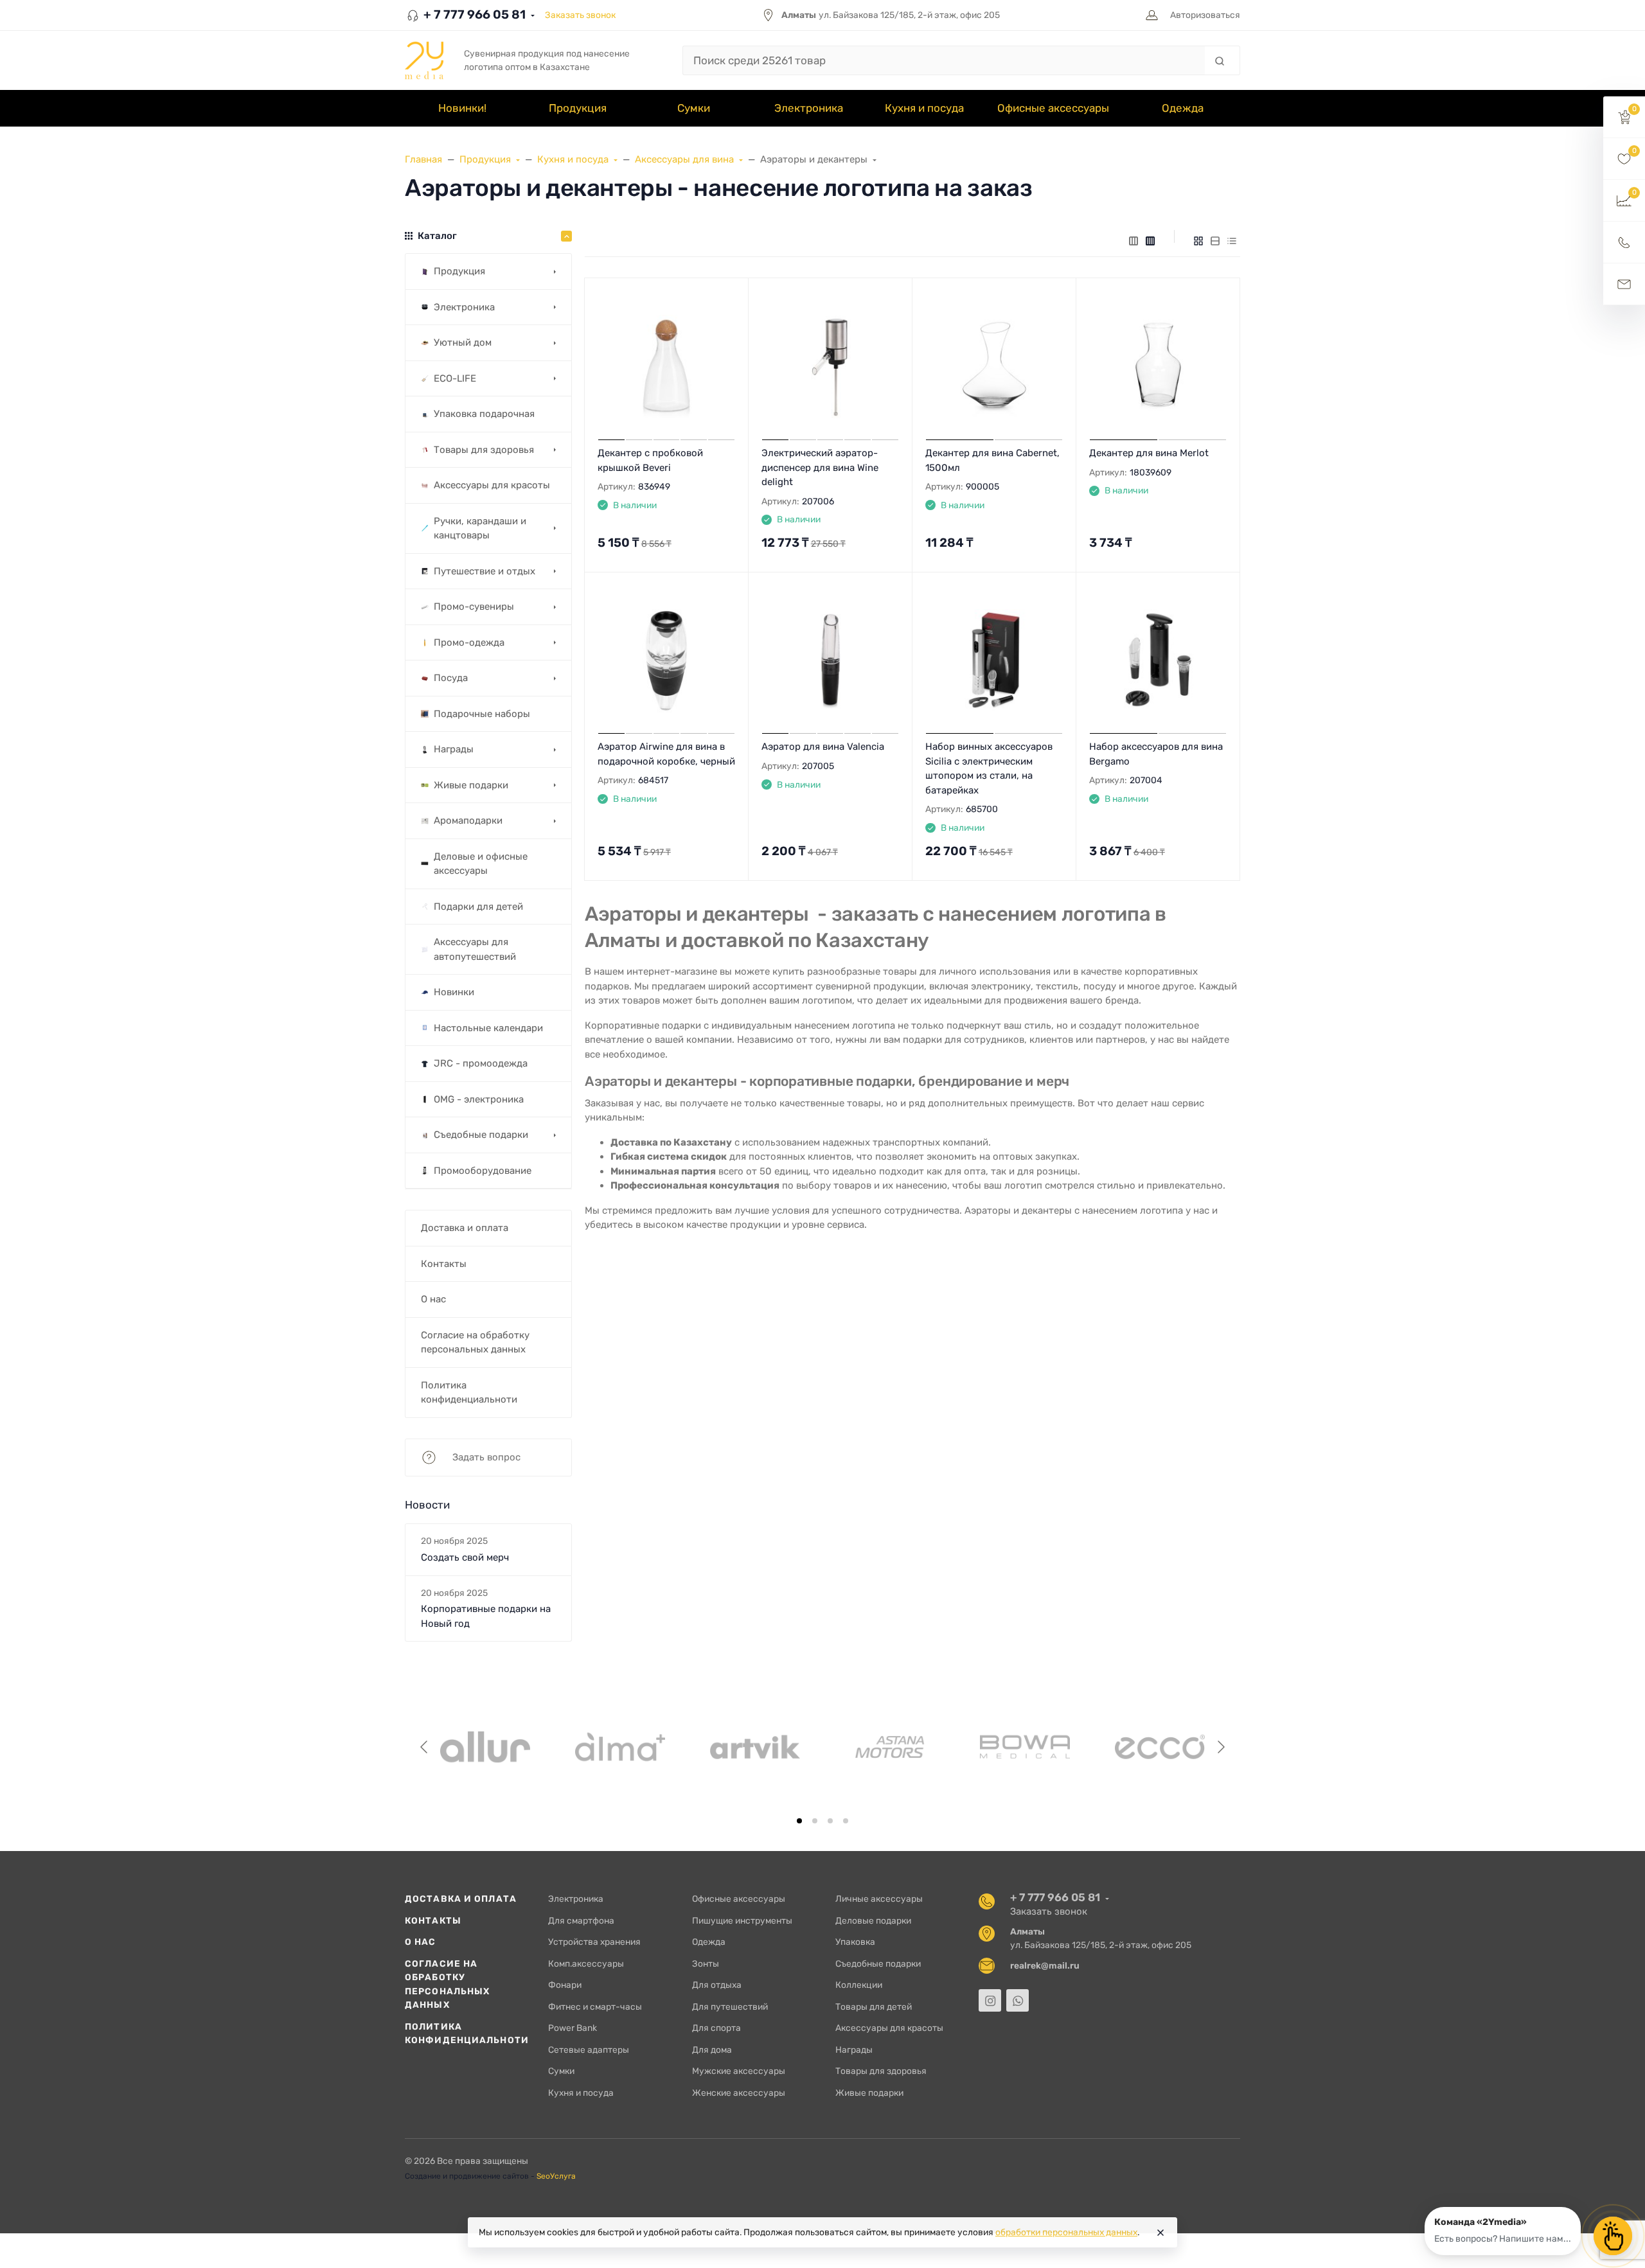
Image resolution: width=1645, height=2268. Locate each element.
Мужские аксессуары (739, 2071)
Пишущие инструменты (742, 1920)
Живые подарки (869, 2093)
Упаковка (855, 1942)
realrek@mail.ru (1045, 1965)
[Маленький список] (1134, 240)
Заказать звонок (580, 15)
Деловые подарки (873, 1920)
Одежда (709, 1942)
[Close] (1160, 2233)
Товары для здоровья (881, 2071)
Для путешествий (730, 2007)
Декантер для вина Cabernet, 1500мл (992, 460)
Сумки (561, 2071)
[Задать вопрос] (1624, 284)
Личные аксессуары (879, 1899)
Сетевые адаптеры (589, 2050)
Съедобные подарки (878, 1963)
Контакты (433, 1920)
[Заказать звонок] (1624, 243)
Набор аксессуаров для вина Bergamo (1156, 754)
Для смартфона (581, 1920)
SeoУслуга (556, 2176)
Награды (854, 2050)
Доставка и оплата (461, 1899)
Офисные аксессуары (739, 1899)
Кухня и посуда (581, 2093)
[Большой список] (1150, 240)
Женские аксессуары (739, 2093)
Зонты (706, 1963)
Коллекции (859, 1985)
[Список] (1215, 240)
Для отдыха (717, 1985)
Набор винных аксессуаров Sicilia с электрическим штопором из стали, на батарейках (989, 768)
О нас (421, 1942)
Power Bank (573, 2028)
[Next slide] (1220, 1747)
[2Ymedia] (424, 60)
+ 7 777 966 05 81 (473, 14)
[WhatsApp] (1018, 2000)
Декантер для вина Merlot (1149, 453)
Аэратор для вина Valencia (823, 747)
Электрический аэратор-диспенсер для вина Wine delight (820, 467)
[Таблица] (1232, 240)
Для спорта (716, 2028)
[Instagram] (990, 2000)
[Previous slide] (425, 1747)
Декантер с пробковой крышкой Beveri (650, 460)
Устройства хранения (594, 1942)
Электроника (576, 1899)
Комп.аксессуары (586, 1963)
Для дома (712, 2050)
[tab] (799, 1821)
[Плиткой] (1198, 240)
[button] (1624, 117)
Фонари (565, 1985)
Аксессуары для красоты (889, 2028)
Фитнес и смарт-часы (595, 2007)
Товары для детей (874, 2007)
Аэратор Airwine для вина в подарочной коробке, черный (666, 754)
